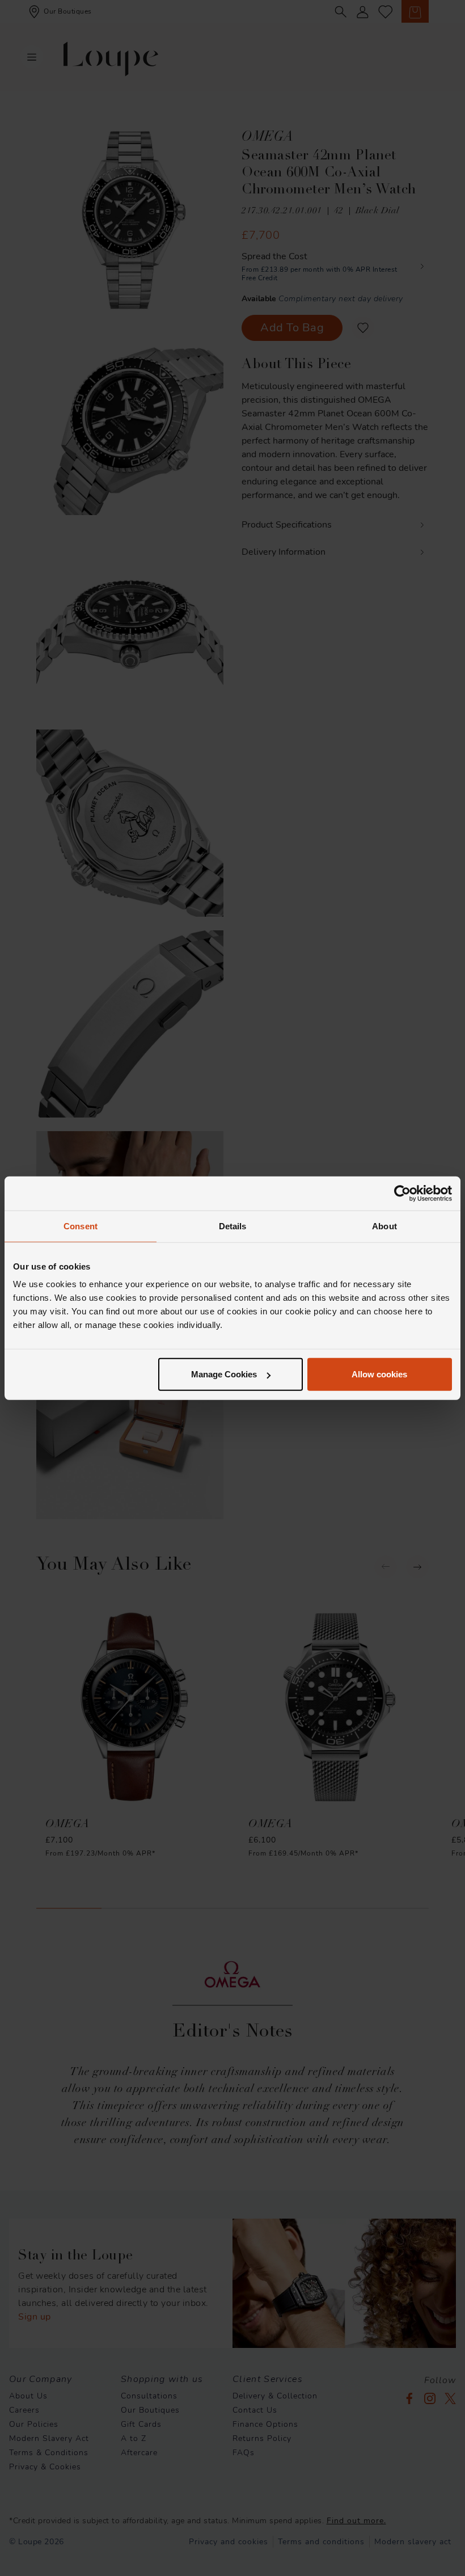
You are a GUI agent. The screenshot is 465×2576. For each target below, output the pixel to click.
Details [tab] (233, 1226)
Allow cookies (379, 1374)
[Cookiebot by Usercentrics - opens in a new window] (402, 1193)
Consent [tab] (81, 1226)
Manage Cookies (224, 1374)
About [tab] (384, 1226)
